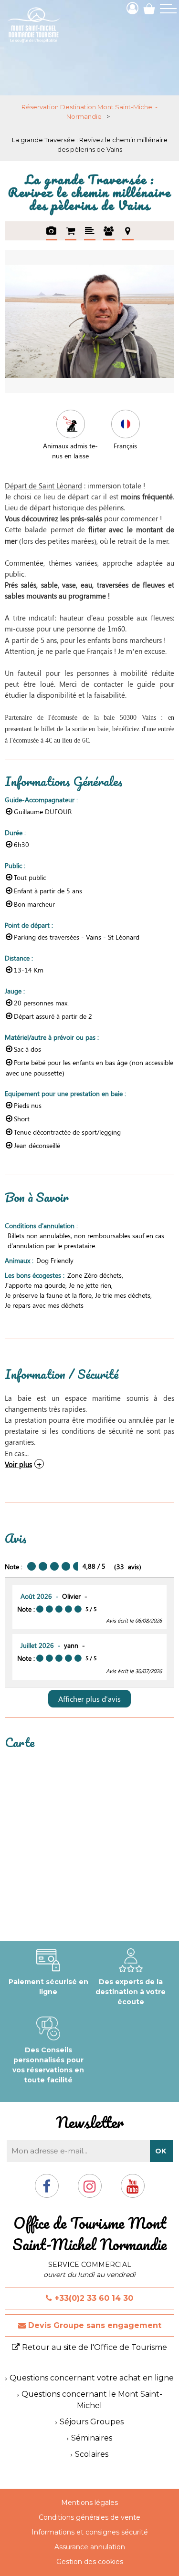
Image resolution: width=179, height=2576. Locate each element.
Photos (52, 231)
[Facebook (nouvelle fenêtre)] (47, 2190)
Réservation (71, 231)
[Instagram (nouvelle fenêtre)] (90, 2190)
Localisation (128, 231)
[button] (149, 8)
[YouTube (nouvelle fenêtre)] (133, 2190)
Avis (109, 231)
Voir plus (18, 1464)
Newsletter (90, 2122)
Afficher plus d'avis (89, 1699)
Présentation (90, 231)
